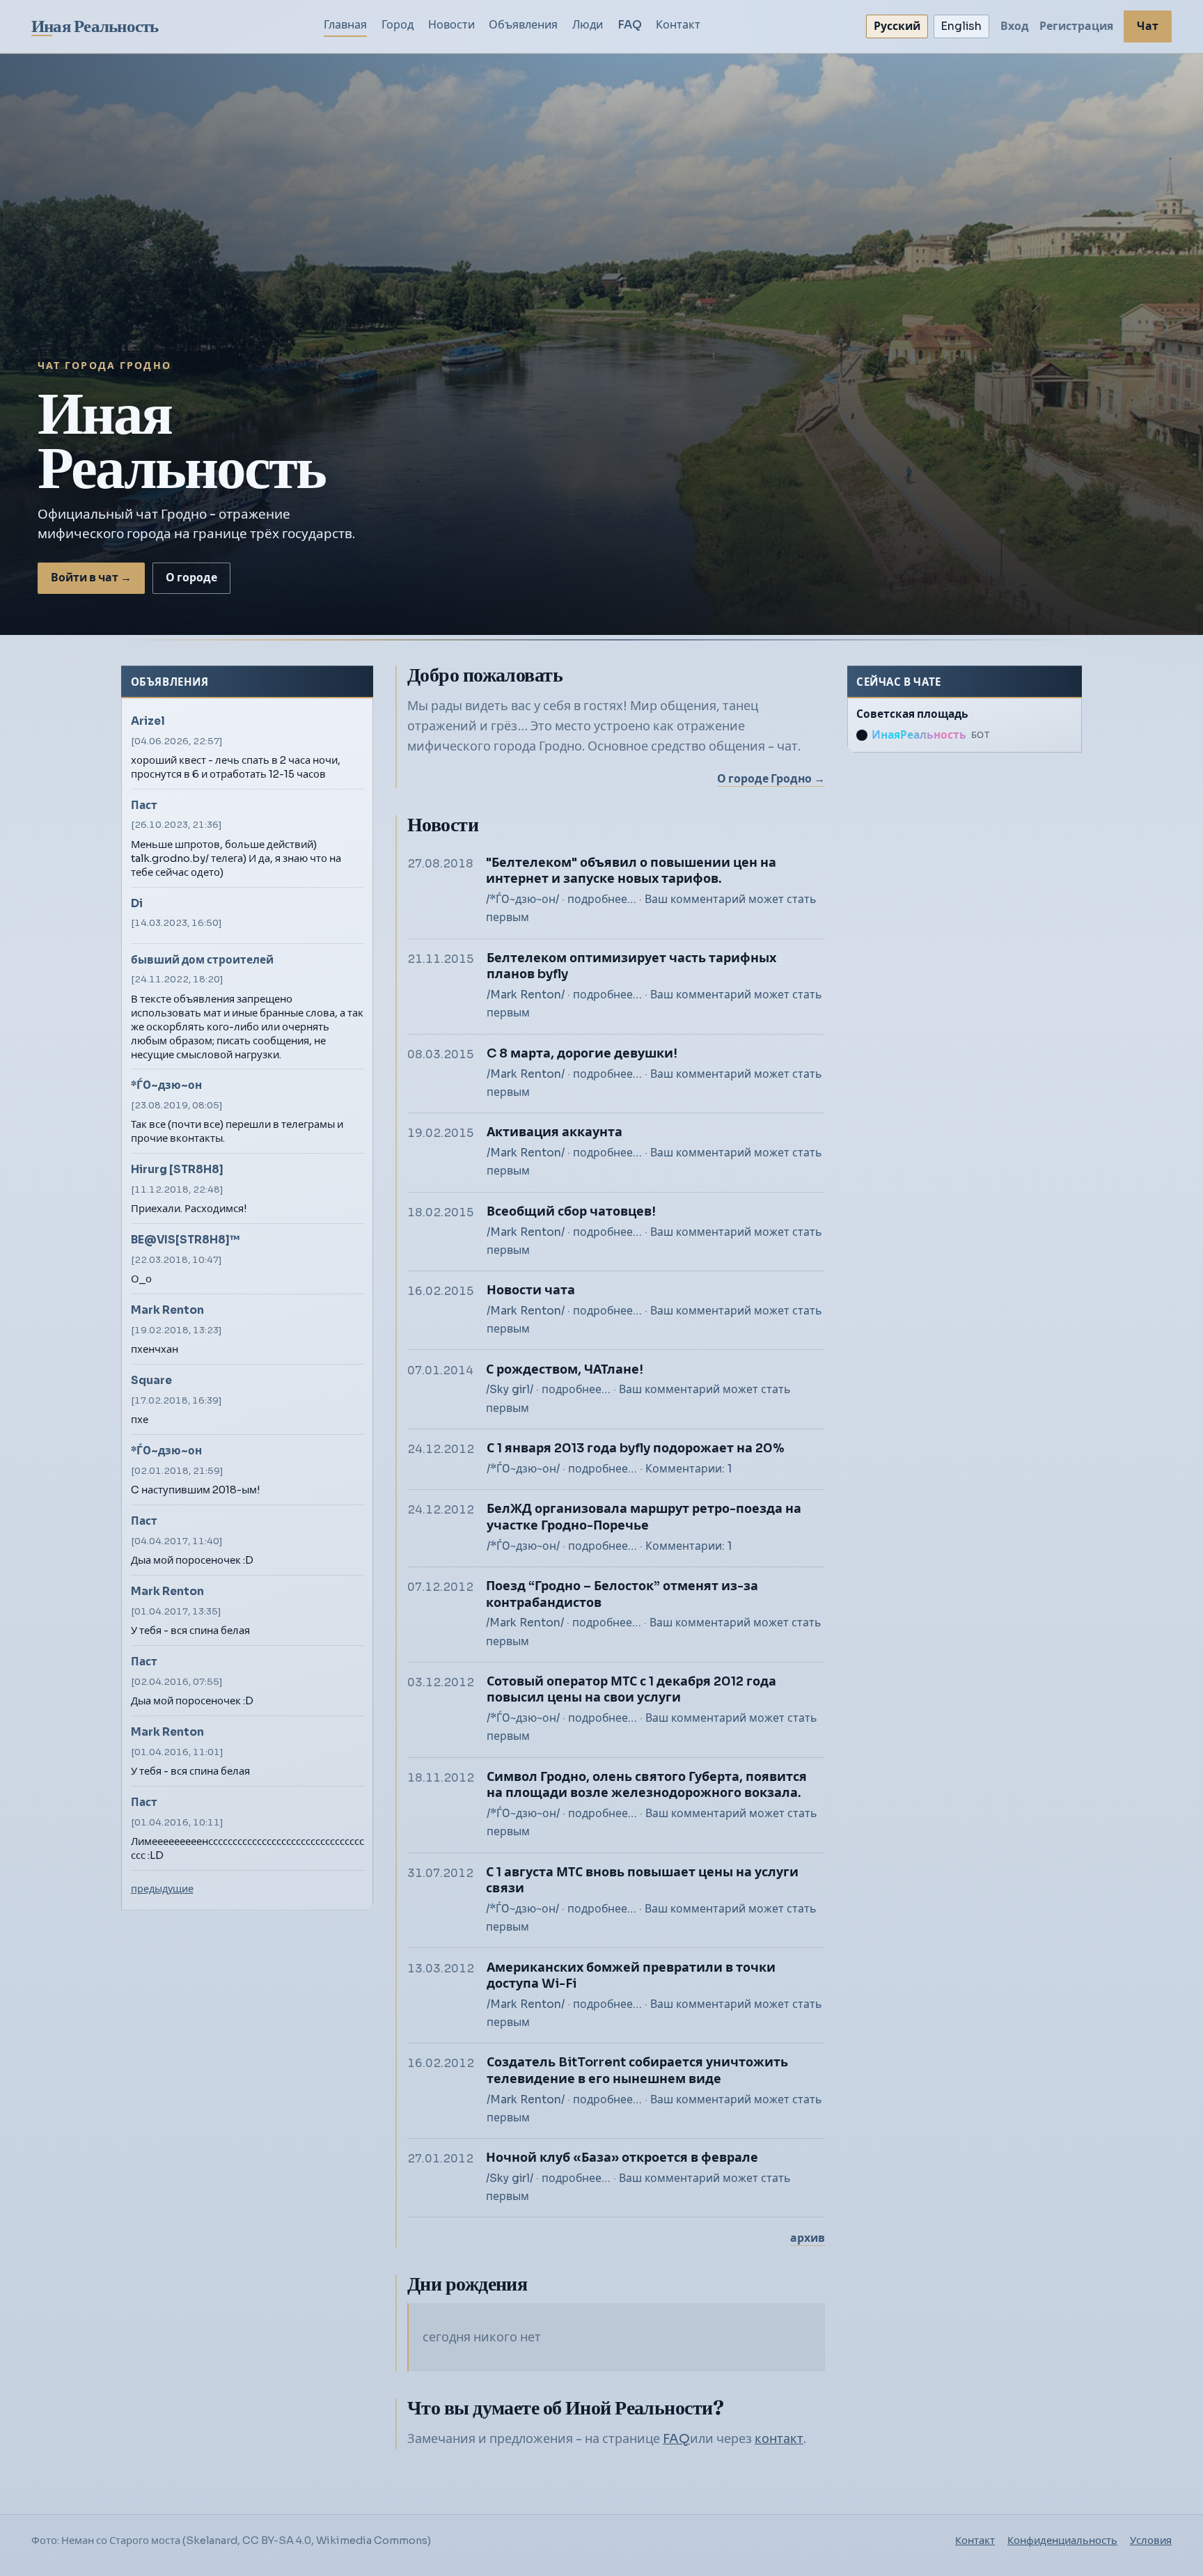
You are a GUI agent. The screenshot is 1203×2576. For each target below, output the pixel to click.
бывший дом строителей (202, 960)
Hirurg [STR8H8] (177, 1169)
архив (808, 2238)
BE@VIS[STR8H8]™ (185, 1240)
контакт (779, 2439)
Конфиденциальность (1062, 2540)
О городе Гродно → (771, 779)
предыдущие (162, 1889)
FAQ (630, 25)
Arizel (148, 721)
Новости (451, 25)
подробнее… (602, 900)
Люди (588, 25)
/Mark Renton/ (526, 995)
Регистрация (1076, 26)
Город (398, 25)
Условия (1151, 2540)
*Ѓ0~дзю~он (166, 1085)
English (961, 26)
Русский (897, 26)
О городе (191, 578)
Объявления (523, 25)
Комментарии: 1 (689, 1469)
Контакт (678, 25)
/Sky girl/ (510, 1390)
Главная (345, 25)
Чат (1148, 26)
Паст (144, 805)
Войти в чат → (91, 578)
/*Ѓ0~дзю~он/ (522, 900)
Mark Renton (167, 1310)
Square (151, 1380)
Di (137, 903)
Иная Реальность (95, 26)
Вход (1015, 26)
